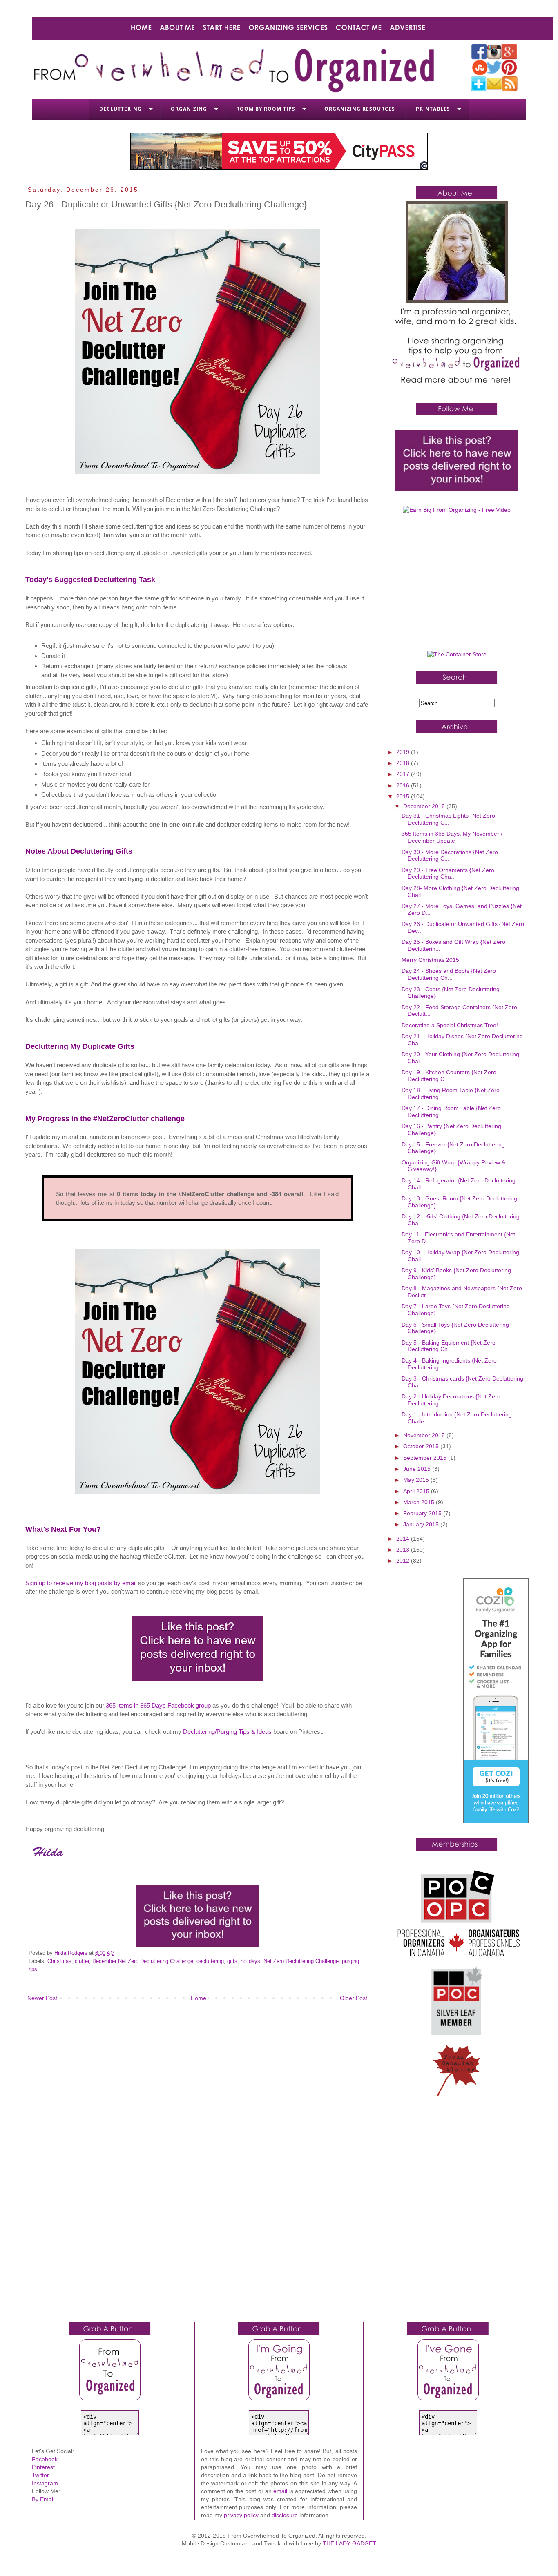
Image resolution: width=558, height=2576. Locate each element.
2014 (404, 1539)
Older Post (354, 1998)
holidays (250, 1961)
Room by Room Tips (266, 109)
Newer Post (42, 1998)
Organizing (189, 109)
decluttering (210, 1961)
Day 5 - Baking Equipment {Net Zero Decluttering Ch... (449, 1346)
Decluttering (121, 109)
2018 (404, 763)
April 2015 (417, 1491)
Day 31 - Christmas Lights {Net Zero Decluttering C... (448, 819)
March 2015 (420, 1502)
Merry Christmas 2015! (431, 960)
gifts (232, 1961)
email (280, 2491)
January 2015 (422, 1524)
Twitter (40, 2475)
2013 (404, 1550)
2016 (404, 785)
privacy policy (241, 2515)
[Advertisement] (457, 585)
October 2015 (422, 1446)
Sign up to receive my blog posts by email (81, 1583)
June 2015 (418, 1469)
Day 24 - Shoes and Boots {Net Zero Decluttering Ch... (449, 974)
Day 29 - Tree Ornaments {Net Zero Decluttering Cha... (448, 873)
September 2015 (426, 1458)
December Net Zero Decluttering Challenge (143, 1961)
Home (199, 1998)
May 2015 (417, 1480)
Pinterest (43, 2467)
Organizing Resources (360, 109)
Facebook (45, 2459)
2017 (404, 774)
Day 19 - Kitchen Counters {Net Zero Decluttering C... (449, 1076)
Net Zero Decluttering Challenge (301, 1961)
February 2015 (423, 1513)
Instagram (45, 2483)
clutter (82, 1961)
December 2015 (425, 806)
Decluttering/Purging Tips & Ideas (227, 1732)
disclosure (285, 2515)
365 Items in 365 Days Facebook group (158, 1705)
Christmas (59, 1961)
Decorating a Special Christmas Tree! (450, 1025)
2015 (404, 796)
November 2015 (425, 1435)
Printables (433, 109)
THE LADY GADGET (349, 2543)
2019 (404, 752)
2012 (404, 1561)
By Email (43, 2499)
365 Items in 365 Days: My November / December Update (452, 837)
